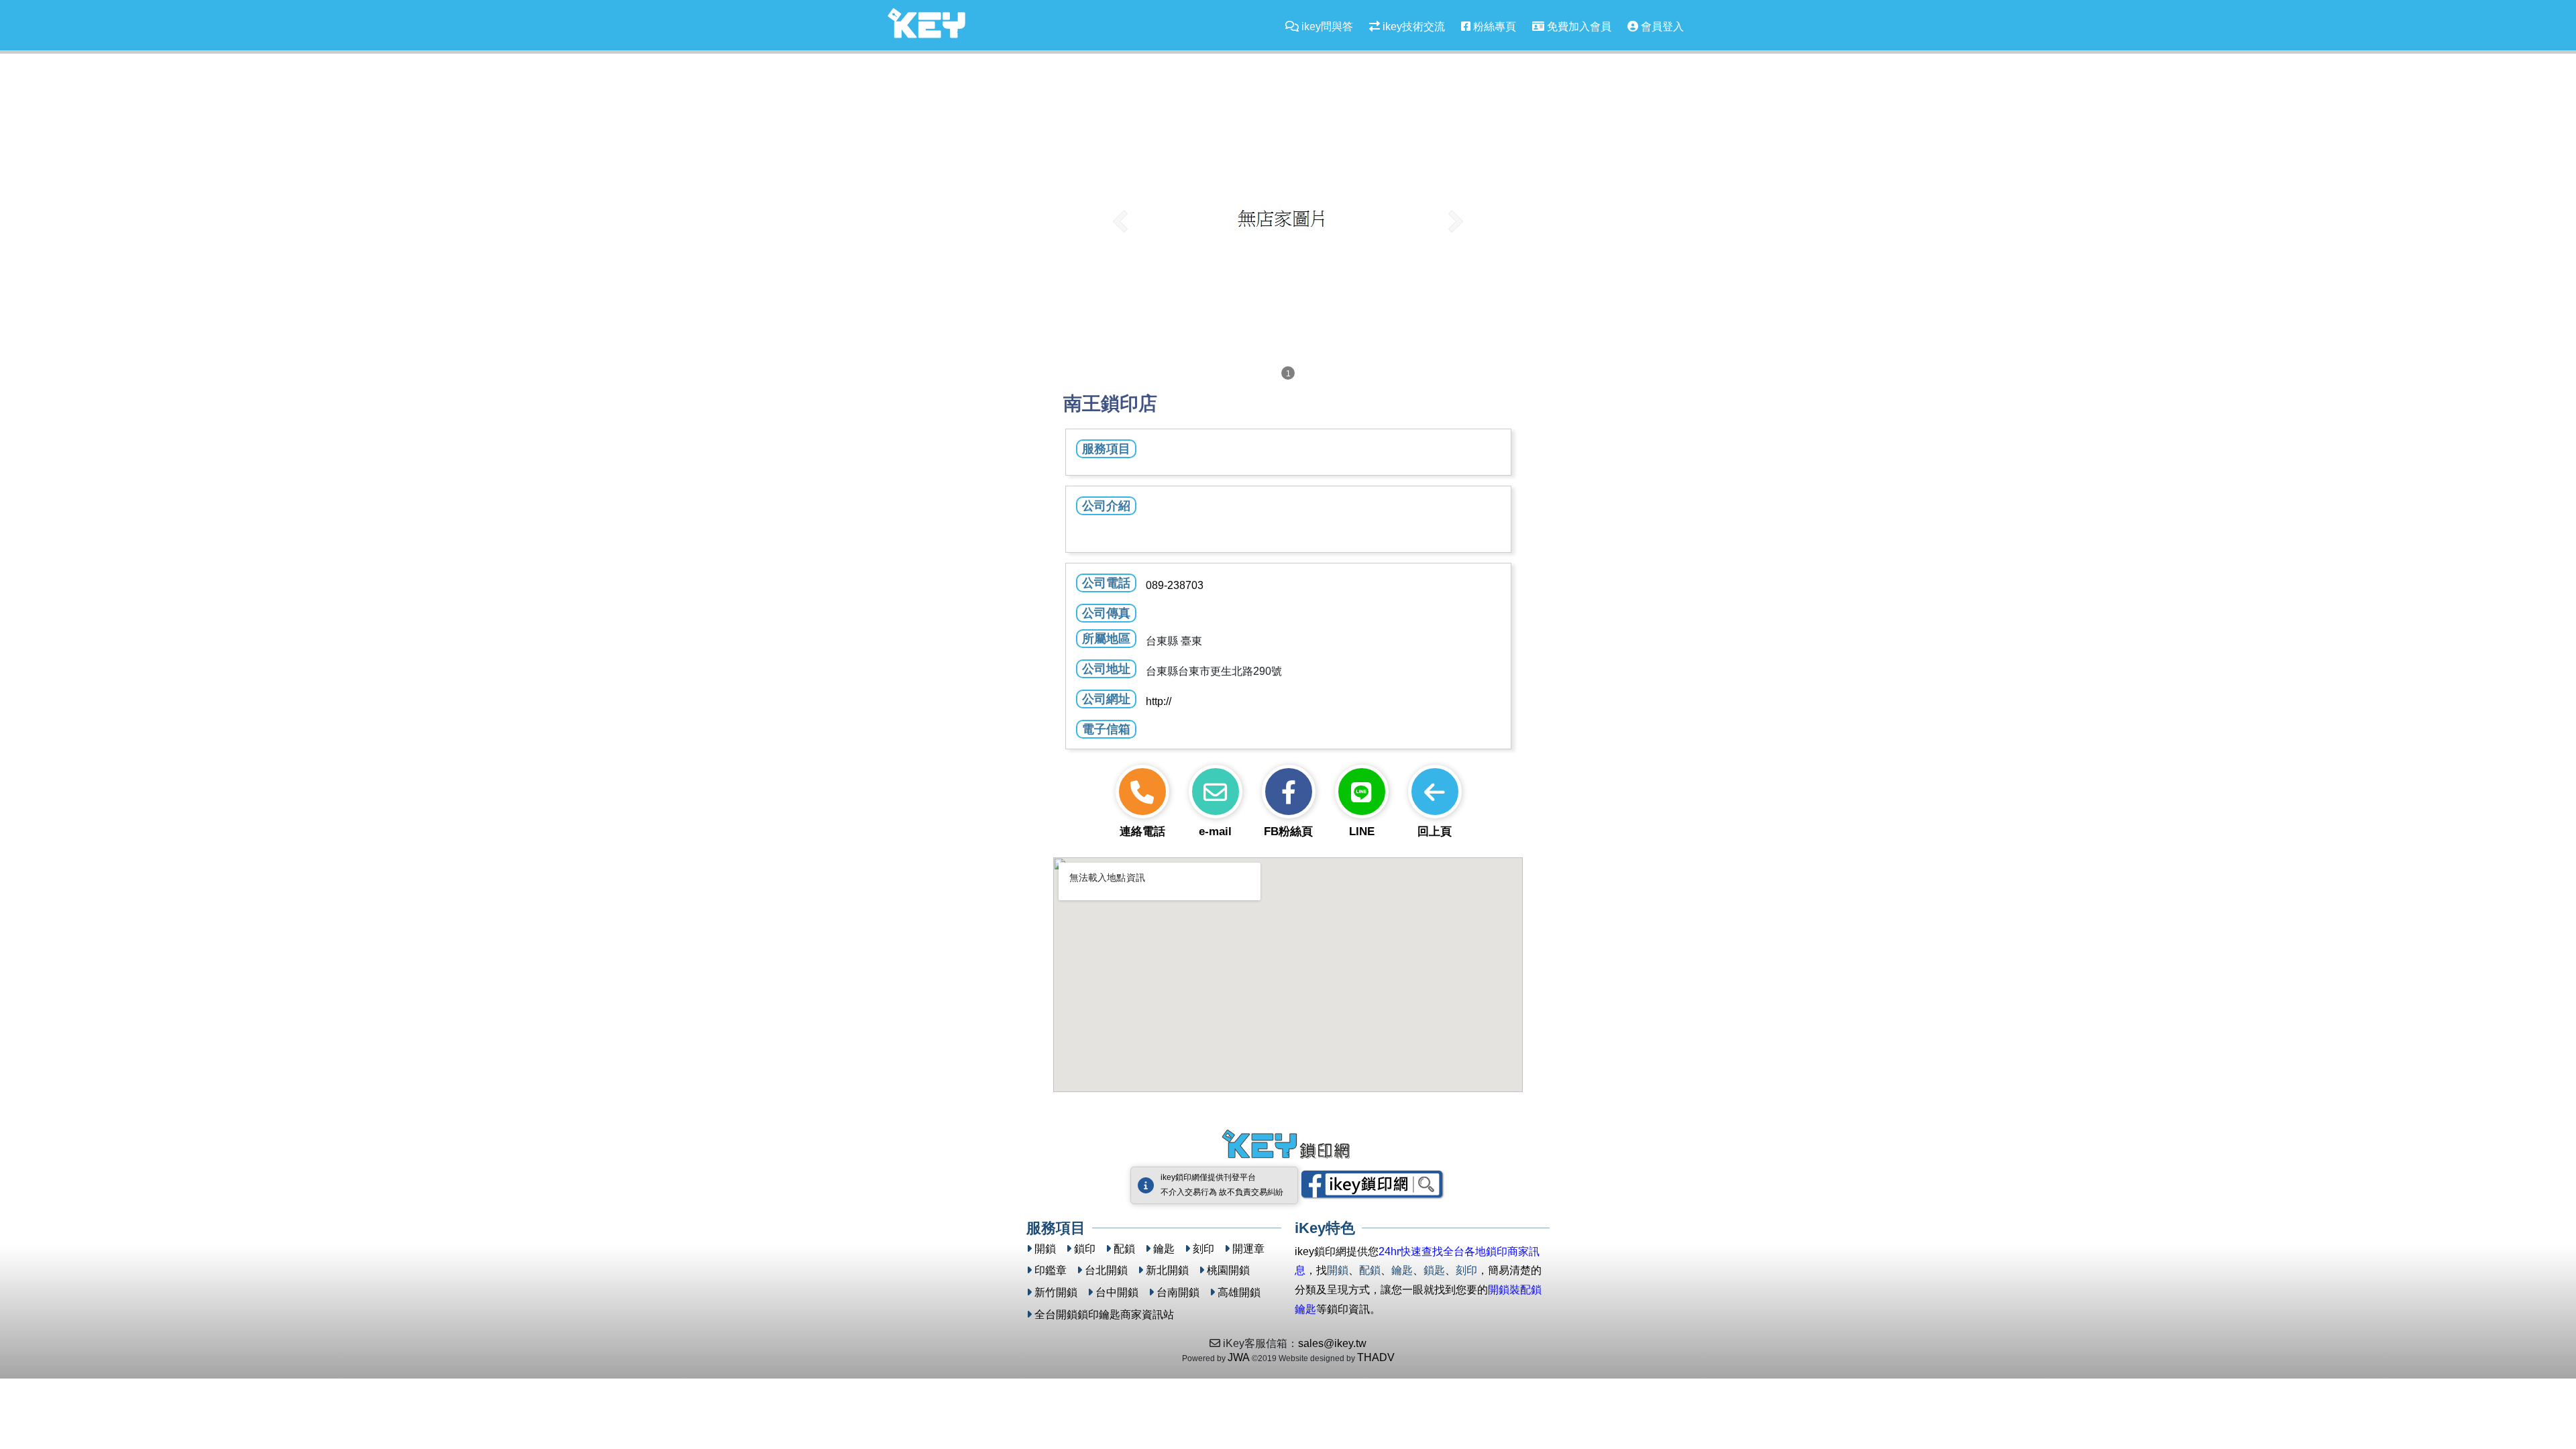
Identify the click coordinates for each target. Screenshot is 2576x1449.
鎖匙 (1434, 1270)
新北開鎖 (1167, 1270)
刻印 (1203, 1249)
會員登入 (1661, 26)
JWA (1239, 1357)
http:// (1159, 701)
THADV (1376, 1357)
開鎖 (1045, 1249)
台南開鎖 (1178, 1292)
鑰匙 (1164, 1249)
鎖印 (1085, 1249)
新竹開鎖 (1056, 1292)
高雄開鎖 (1239, 1292)
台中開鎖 (1117, 1292)
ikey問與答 (1326, 26)
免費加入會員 (1578, 26)
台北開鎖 (1106, 1270)
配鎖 (1124, 1249)
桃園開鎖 (1228, 1270)
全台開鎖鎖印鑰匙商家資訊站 (1104, 1314)
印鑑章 (1051, 1270)
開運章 (1248, 1249)
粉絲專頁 (1493, 26)
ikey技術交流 (1412, 26)
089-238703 (1175, 585)
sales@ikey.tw (1332, 1343)
